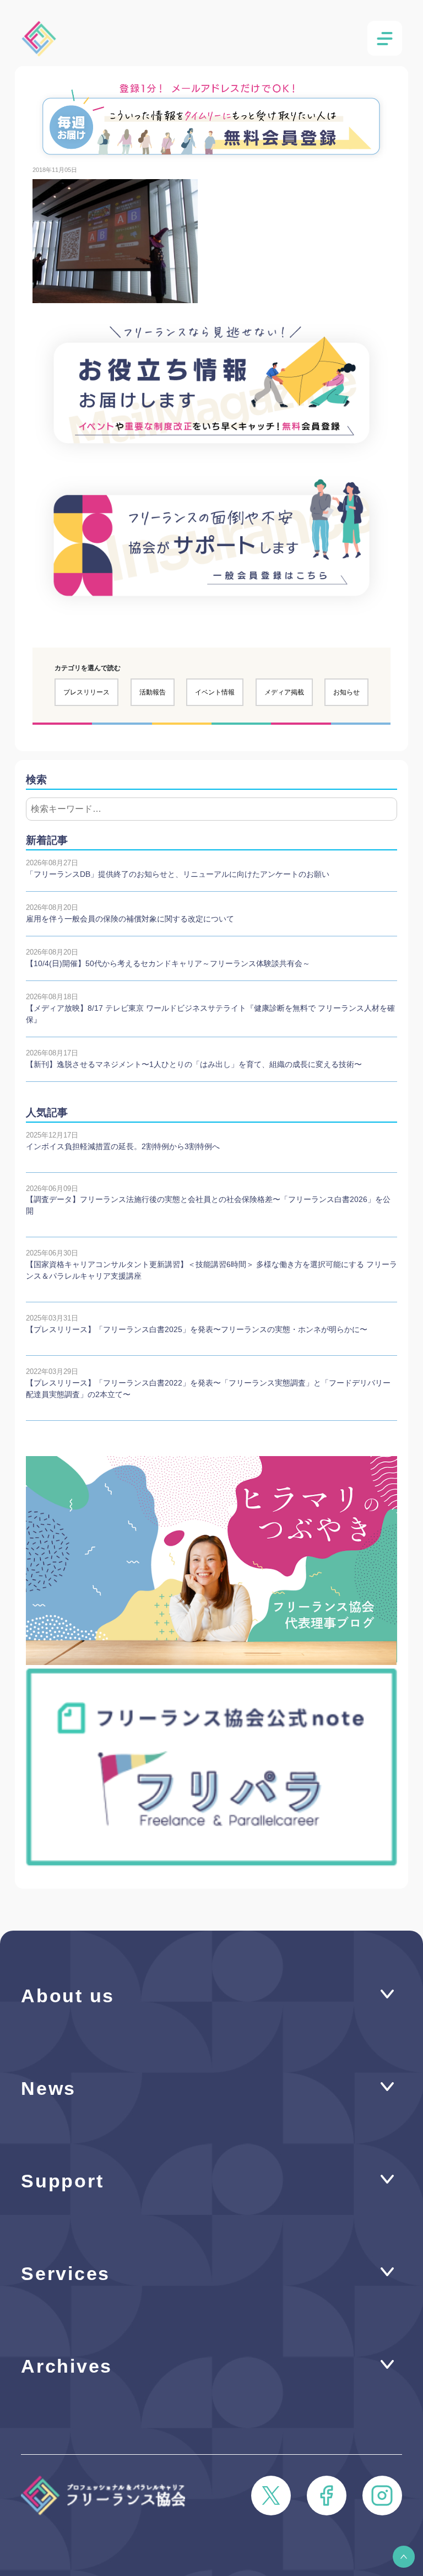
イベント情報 (215, 692)
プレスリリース (86, 692)
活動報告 (153, 692)
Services (66, 2274)
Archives (67, 2366)
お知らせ (346, 692)
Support (62, 2181)
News (48, 2089)
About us (68, 1996)
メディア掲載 (284, 692)
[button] (404, 2557)
